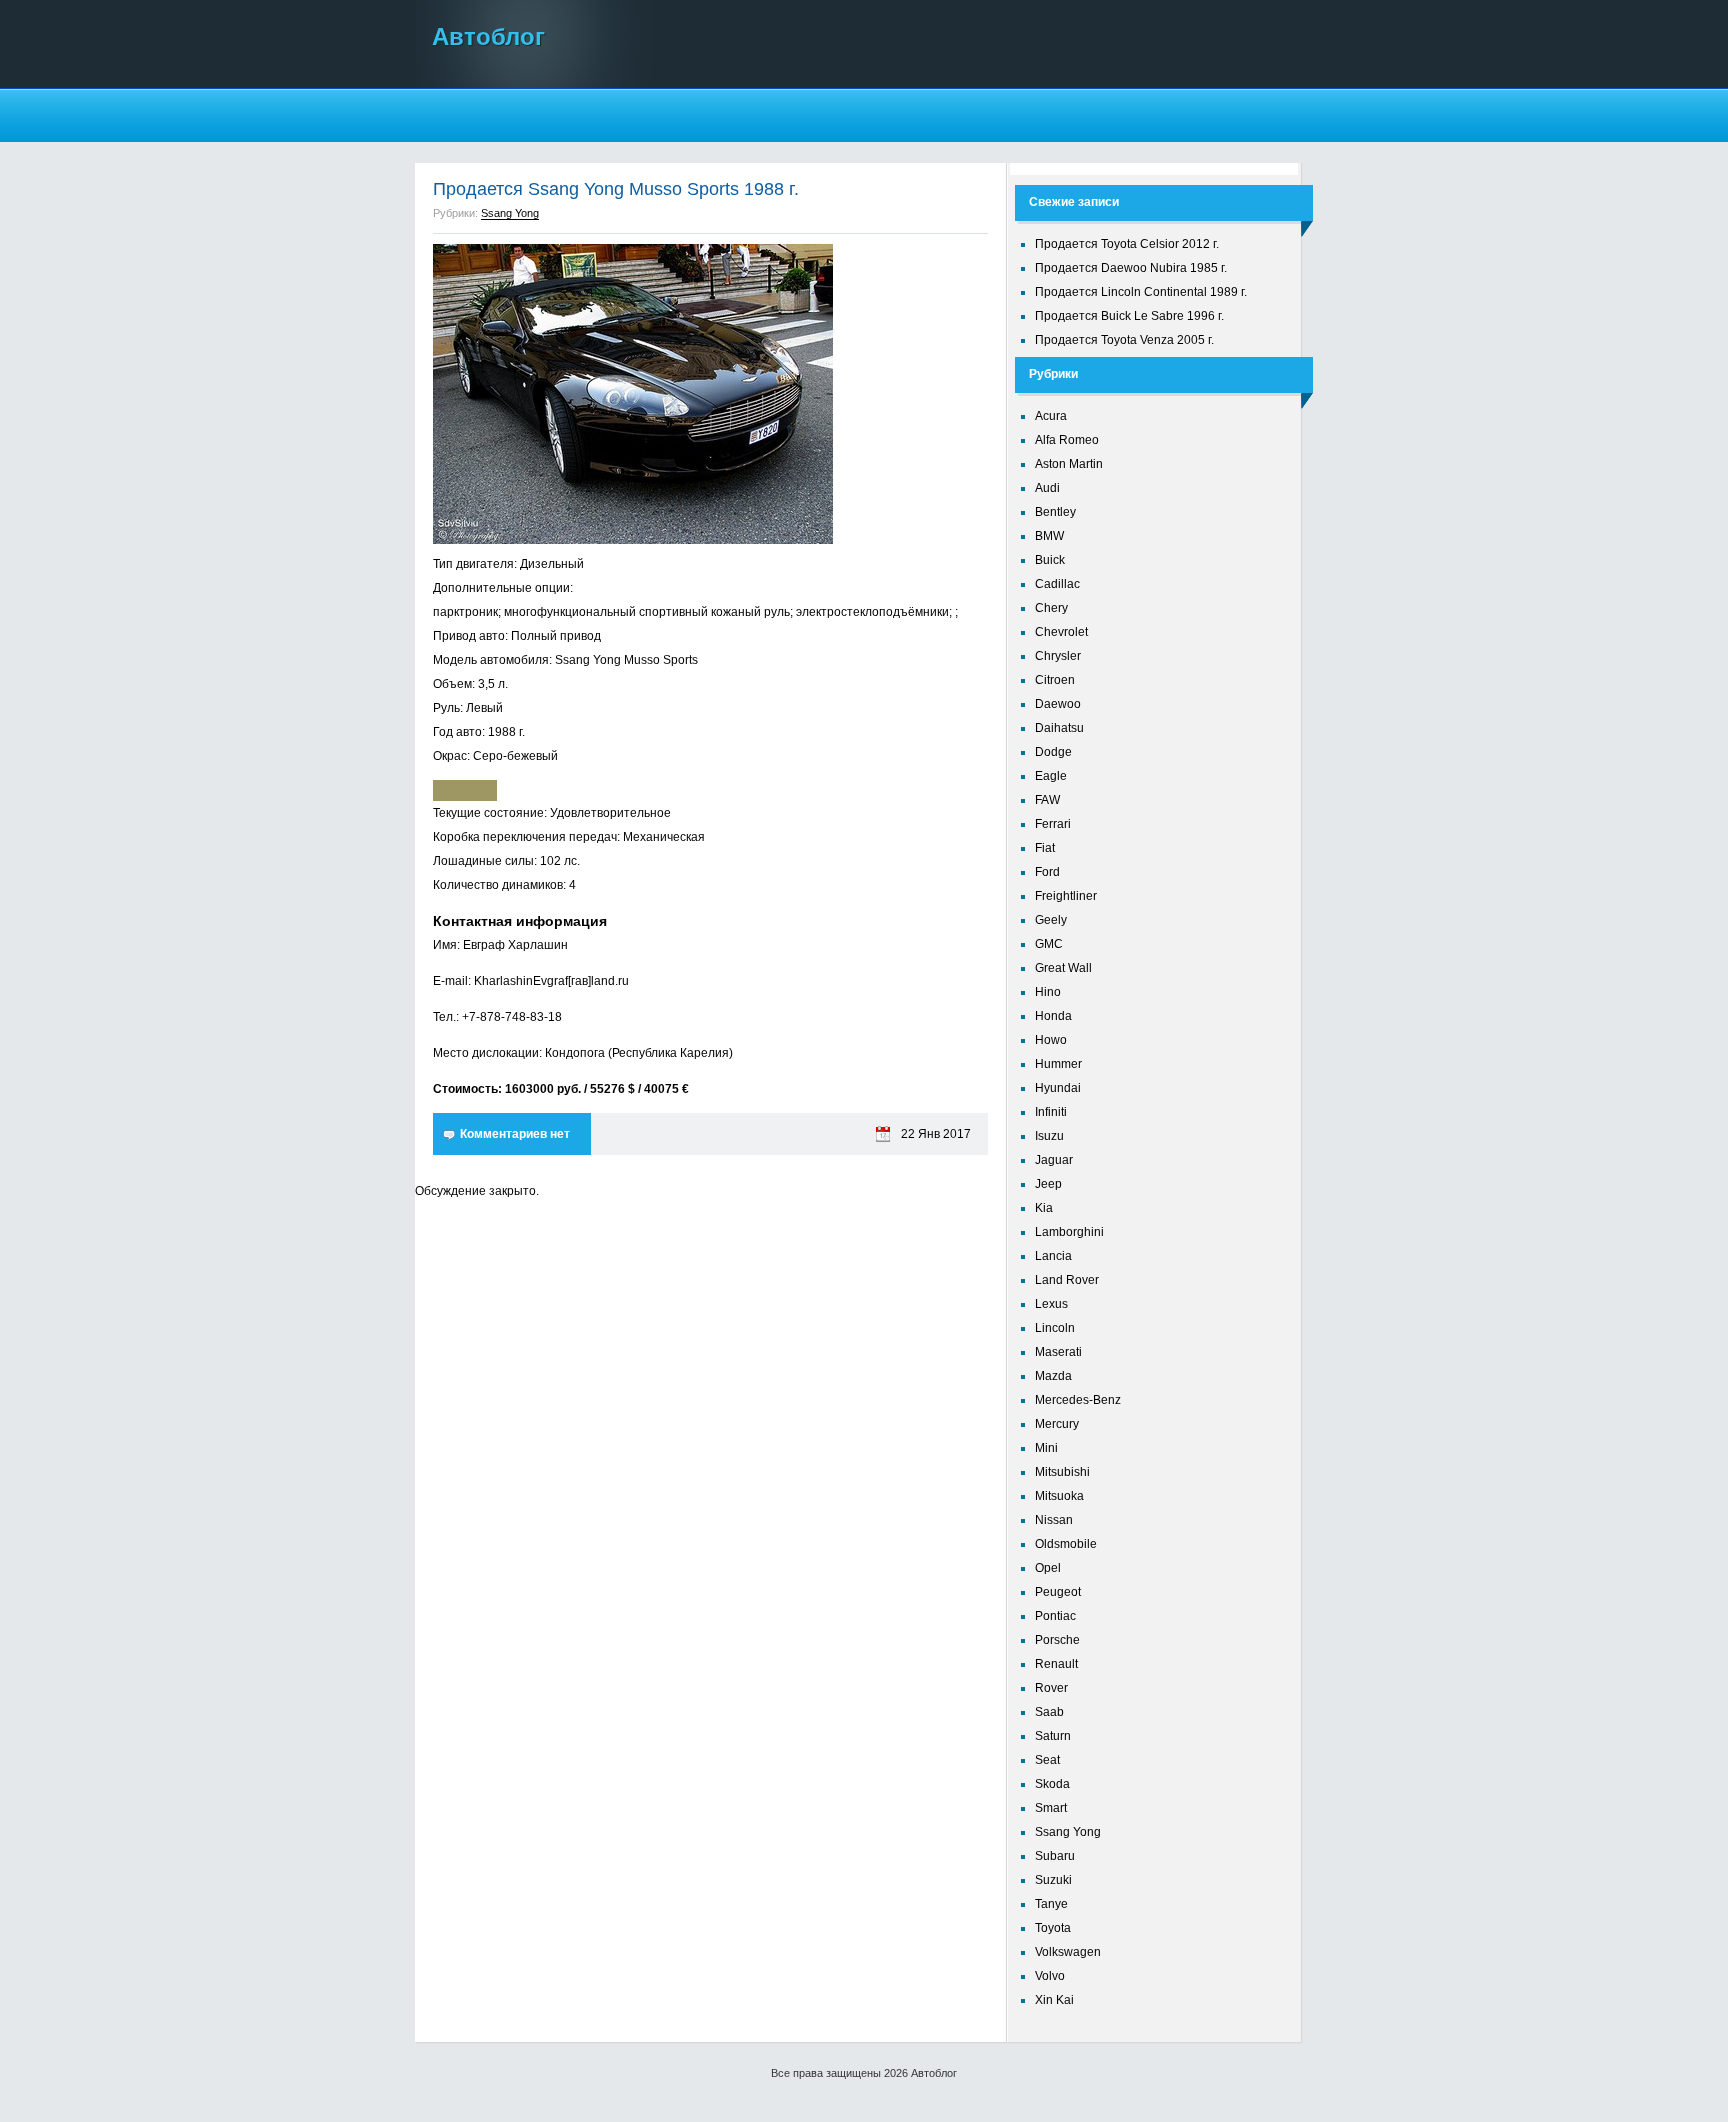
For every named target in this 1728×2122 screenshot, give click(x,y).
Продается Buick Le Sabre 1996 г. (1129, 316)
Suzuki (1053, 1880)
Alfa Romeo (1067, 440)
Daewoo (1058, 704)
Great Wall (1063, 968)
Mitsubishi (1062, 1472)
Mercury (1057, 1424)
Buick (1050, 560)
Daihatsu (1059, 728)
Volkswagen (1068, 1952)
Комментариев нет (515, 1134)
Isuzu (1049, 1136)
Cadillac (1057, 584)
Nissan (1054, 1520)
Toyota (1053, 1928)
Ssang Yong (510, 213)
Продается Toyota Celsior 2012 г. (1127, 244)
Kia (1044, 1208)
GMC (1049, 944)
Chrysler (1058, 656)
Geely (1051, 920)
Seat (1047, 1760)
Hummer (1058, 1064)
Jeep (1048, 1184)
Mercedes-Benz (1078, 1400)
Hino (1048, 992)
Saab (1049, 1712)
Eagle (1051, 776)
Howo (1051, 1040)
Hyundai (1058, 1088)
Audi (1047, 488)
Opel (1048, 1568)
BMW (1049, 536)
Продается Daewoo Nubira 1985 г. (1131, 268)
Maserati (1058, 1352)
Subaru (1055, 1856)
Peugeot (1058, 1592)
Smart (1051, 1808)
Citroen (1055, 680)
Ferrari (1053, 824)
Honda (1053, 1016)
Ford (1047, 872)
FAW (1047, 800)
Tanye (1051, 1904)
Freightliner (1066, 896)
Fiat (1045, 848)
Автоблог (488, 36)
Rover (1051, 1688)
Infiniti (1051, 1112)
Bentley (1055, 512)
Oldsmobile (1066, 1544)
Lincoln (1055, 1328)
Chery (1051, 608)
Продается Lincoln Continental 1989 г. (1141, 292)
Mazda (1053, 1376)
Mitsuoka (1059, 1496)
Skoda (1052, 1784)
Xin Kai (1054, 2000)
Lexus (1051, 1304)
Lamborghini (1069, 1232)
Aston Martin (1069, 464)
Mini (1046, 1448)
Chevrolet (1061, 632)
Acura (1051, 416)
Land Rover (1067, 1280)
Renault (1056, 1664)
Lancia (1053, 1256)
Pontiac (1055, 1616)
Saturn (1053, 1736)
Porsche (1057, 1640)
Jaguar (1054, 1160)
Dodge (1053, 752)
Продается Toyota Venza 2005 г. (1124, 340)
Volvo (1050, 1976)
